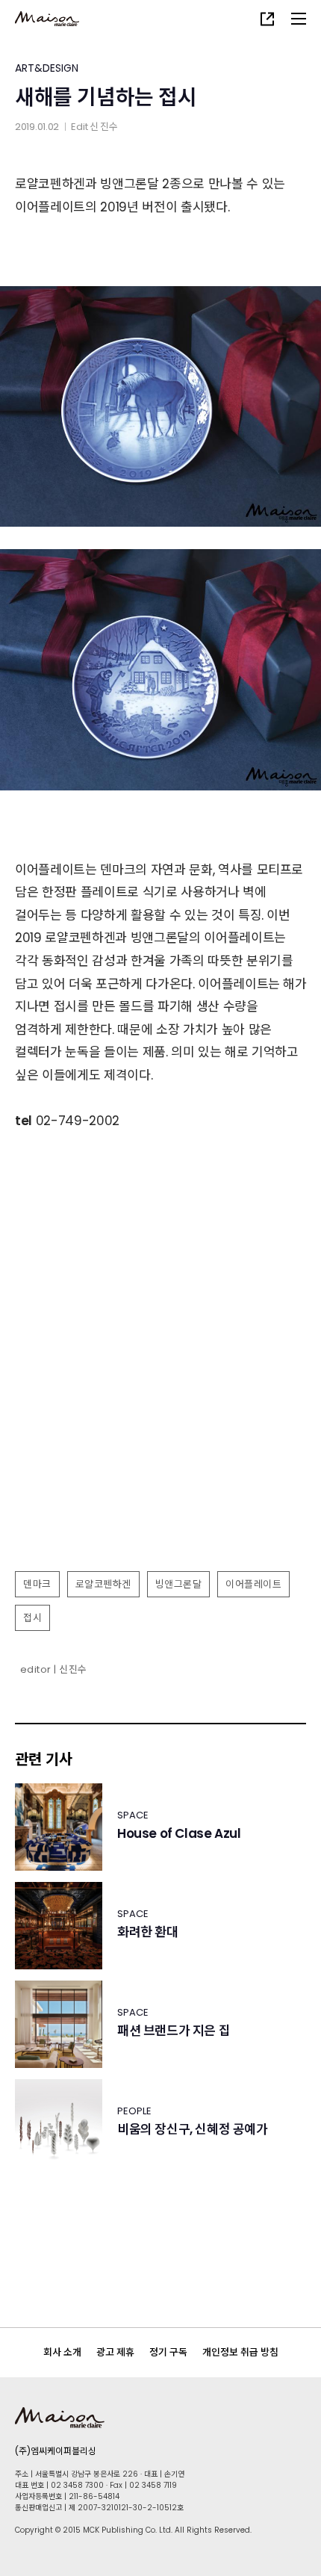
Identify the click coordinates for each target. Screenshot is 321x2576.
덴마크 (37, 1584)
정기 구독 (168, 2352)
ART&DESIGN (47, 68)
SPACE (133, 1815)
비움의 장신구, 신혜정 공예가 (193, 2130)
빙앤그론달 (179, 1584)
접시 (32, 1618)
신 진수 (104, 127)
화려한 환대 (148, 1932)
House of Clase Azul (179, 1834)
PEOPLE (134, 2111)
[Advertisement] (160, 1395)
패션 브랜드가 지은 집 (174, 2031)
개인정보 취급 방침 (240, 2352)
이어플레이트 (253, 1584)
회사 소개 (62, 2352)
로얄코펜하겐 (103, 1584)
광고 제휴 (115, 2352)
